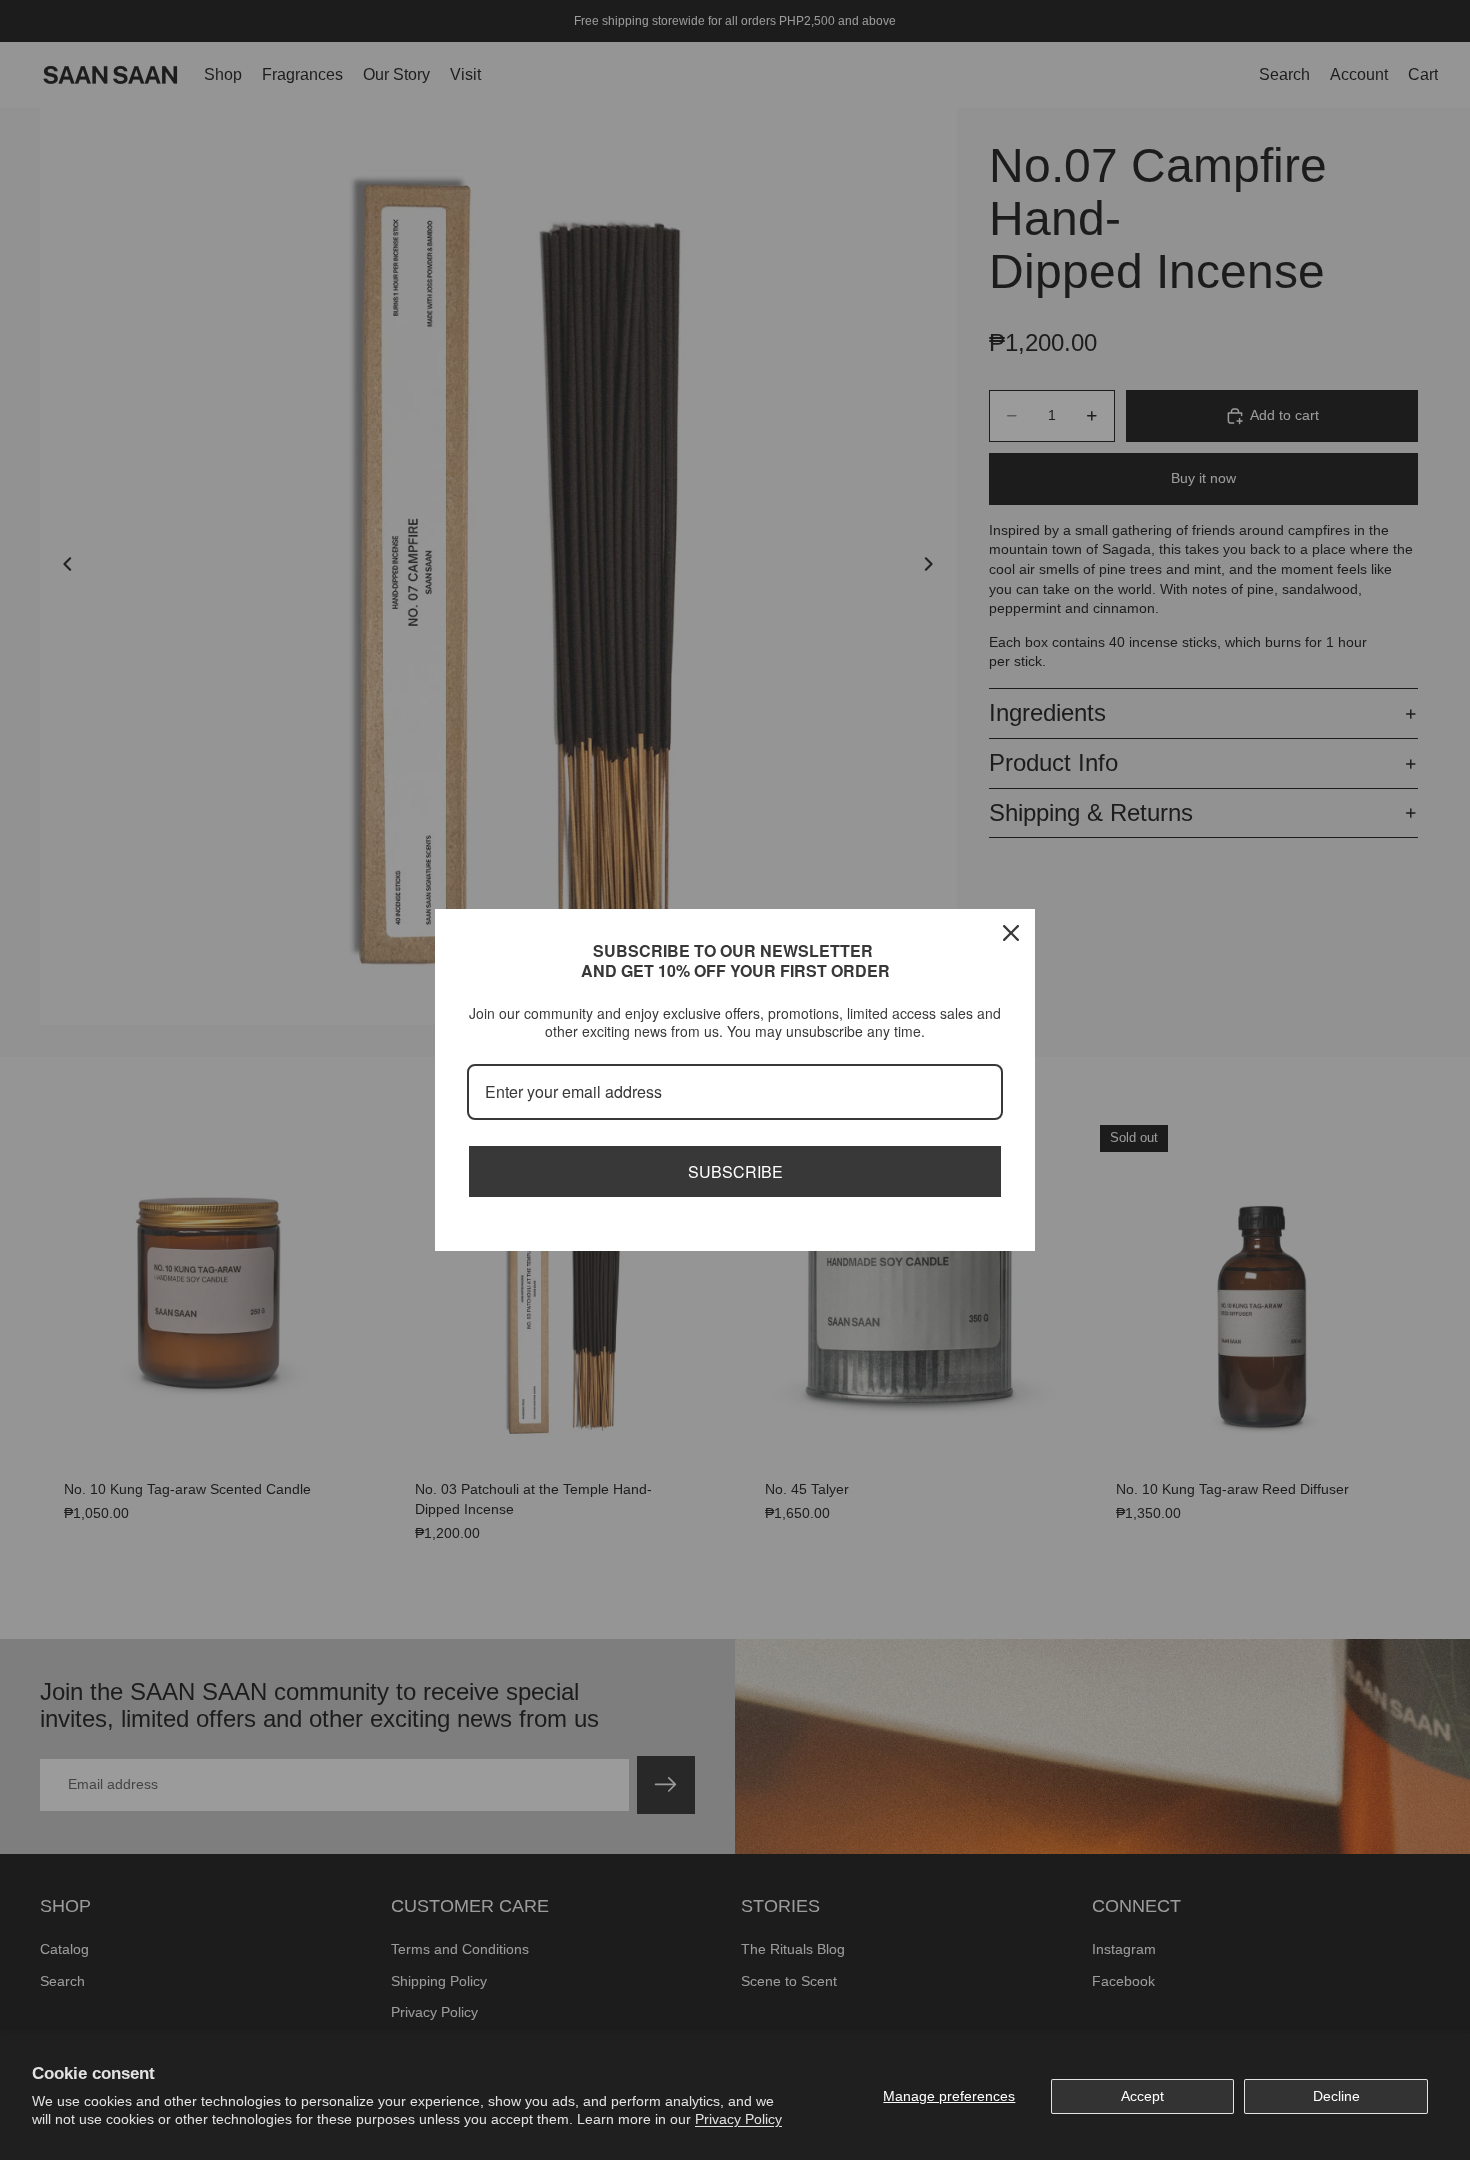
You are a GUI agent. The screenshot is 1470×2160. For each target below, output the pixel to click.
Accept (1142, 2096)
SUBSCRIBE (735, 1171)
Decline (1336, 2096)
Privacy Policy (738, 2119)
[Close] (1011, 933)
